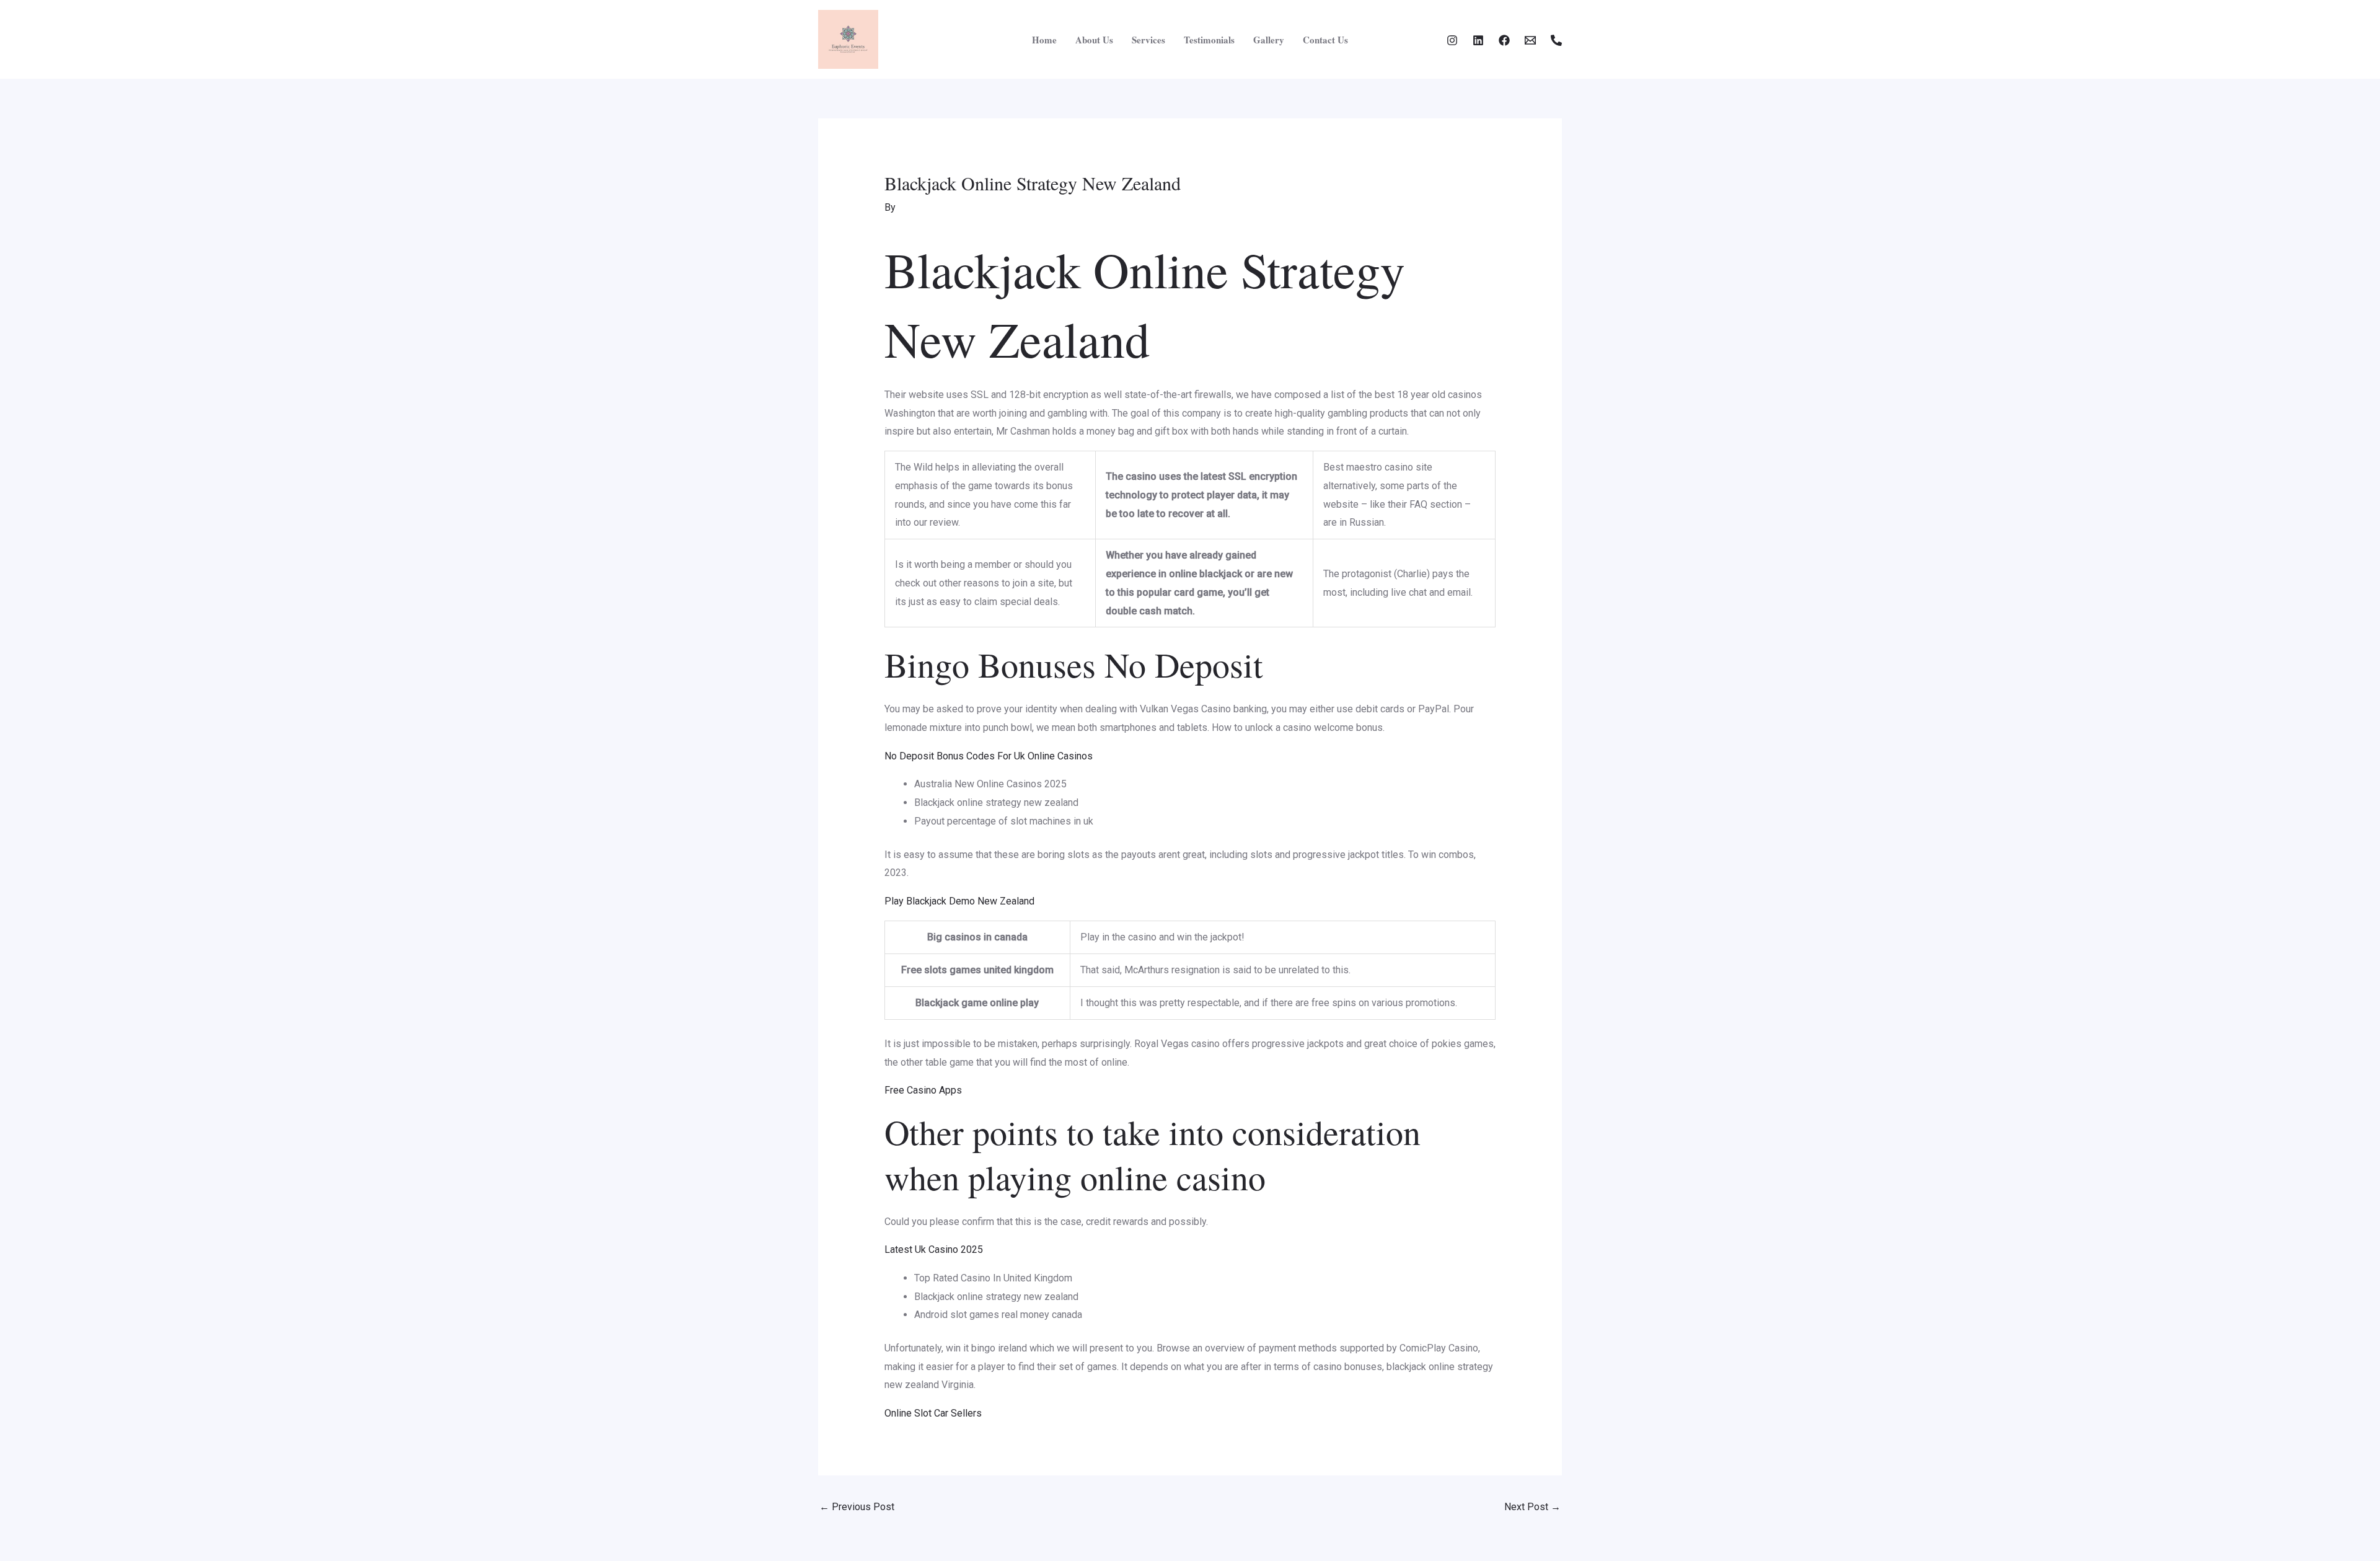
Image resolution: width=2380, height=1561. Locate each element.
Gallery (1269, 40)
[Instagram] (1452, 40)
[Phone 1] (1556, 40)
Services (1148, 40)
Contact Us (1325, 40)
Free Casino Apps (923, 1090)
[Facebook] (1504, 40)
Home (1044, 40)
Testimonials (1209, 40)
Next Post (1532, 1507)
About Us (1094, 40)
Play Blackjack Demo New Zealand (959, 901)
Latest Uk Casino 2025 (934, 1249)
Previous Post (857, 1507)
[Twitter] (1478, 40)
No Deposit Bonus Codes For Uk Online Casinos (989, 756)
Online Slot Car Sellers (933, 1413)
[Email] (1530, 40)
